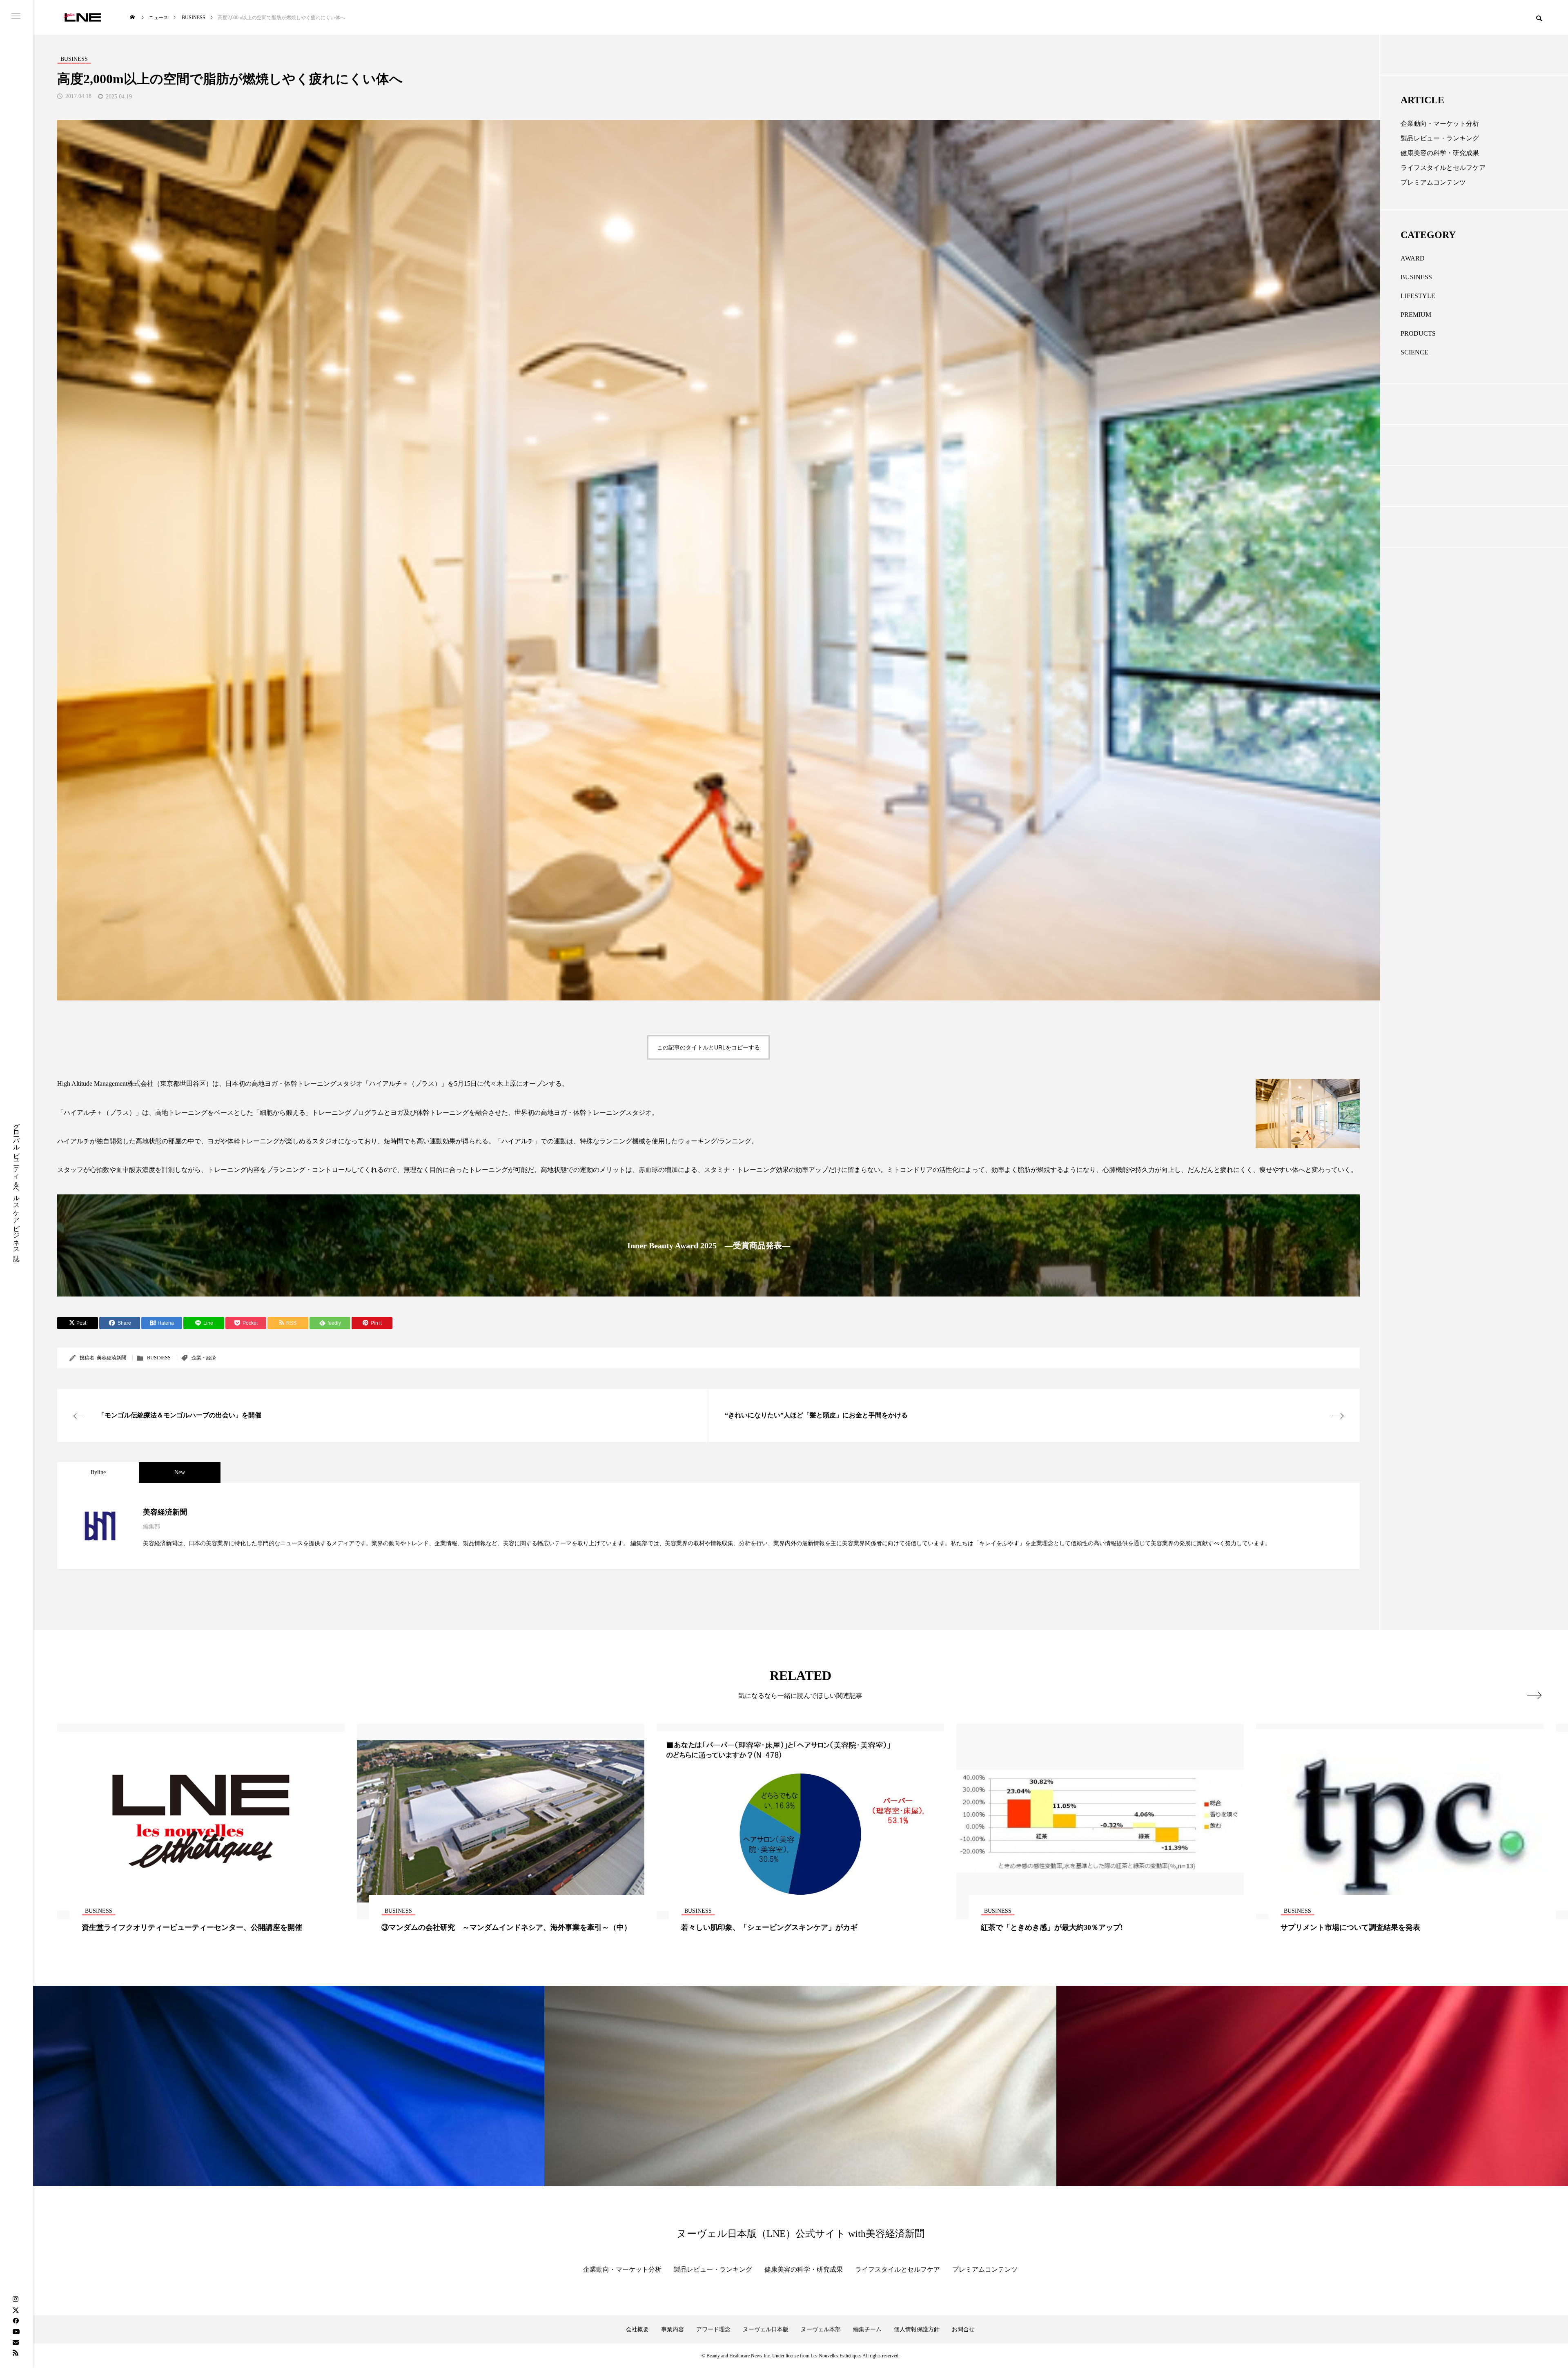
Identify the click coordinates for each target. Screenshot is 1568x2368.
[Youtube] (16, 2331)
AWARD (1413, 258)
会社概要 (637, 2329)
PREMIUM (1416, 315)
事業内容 (673, 2329)
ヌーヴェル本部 (821, 2329)
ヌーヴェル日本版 (766, 2329)
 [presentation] (1534, 1695)
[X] (16, 2310)
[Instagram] (16, 2299)
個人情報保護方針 (917, 2329)
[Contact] (16, 2342)
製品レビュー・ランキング (1440, 138)
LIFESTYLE (1418, 296)
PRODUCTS (1418, 333)
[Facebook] (16, 2321)
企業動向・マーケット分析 (1440, 124)
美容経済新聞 (111, 1358)
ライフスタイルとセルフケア (1443, 168)
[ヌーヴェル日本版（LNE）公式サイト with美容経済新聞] (82, 17)
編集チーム (867, 2329)
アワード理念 (713, 2329)
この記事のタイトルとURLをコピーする (708, 1047)
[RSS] (16, 2352)
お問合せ (963, 2329)
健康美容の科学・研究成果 (1440, 153)
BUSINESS (159, 1358)
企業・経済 (204, 1358)
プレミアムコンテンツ (1433, 182)
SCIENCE (1414, 352)
